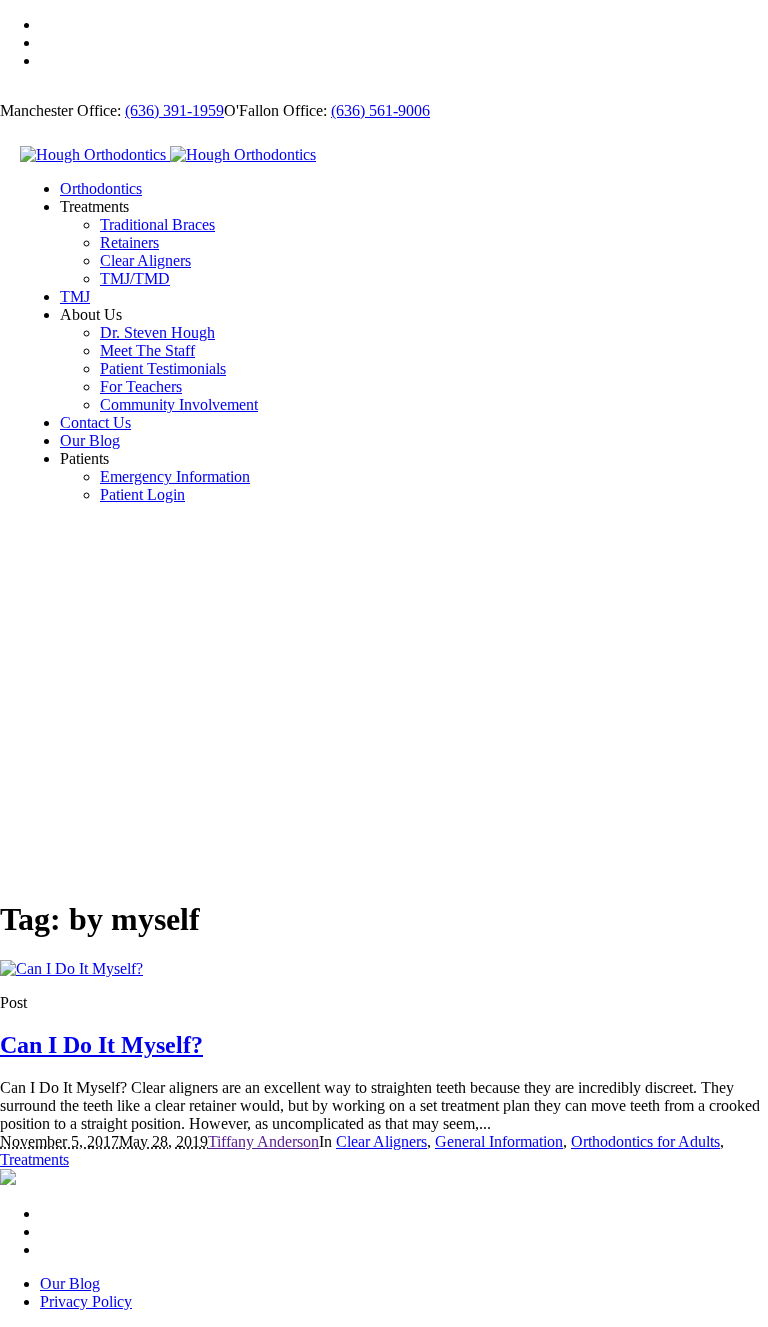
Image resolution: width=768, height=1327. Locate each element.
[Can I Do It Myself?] (71, 968)
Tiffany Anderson (263, 1141)
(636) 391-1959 (174, 110)
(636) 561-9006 (380, 110)
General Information (499, 1141)
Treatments (34, 1159)
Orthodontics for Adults (645, 1141)
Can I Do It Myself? (101, 1045)
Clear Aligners (381, 1141)
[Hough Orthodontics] (168, 154)
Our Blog (70, 1283)
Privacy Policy (86, 1301)
